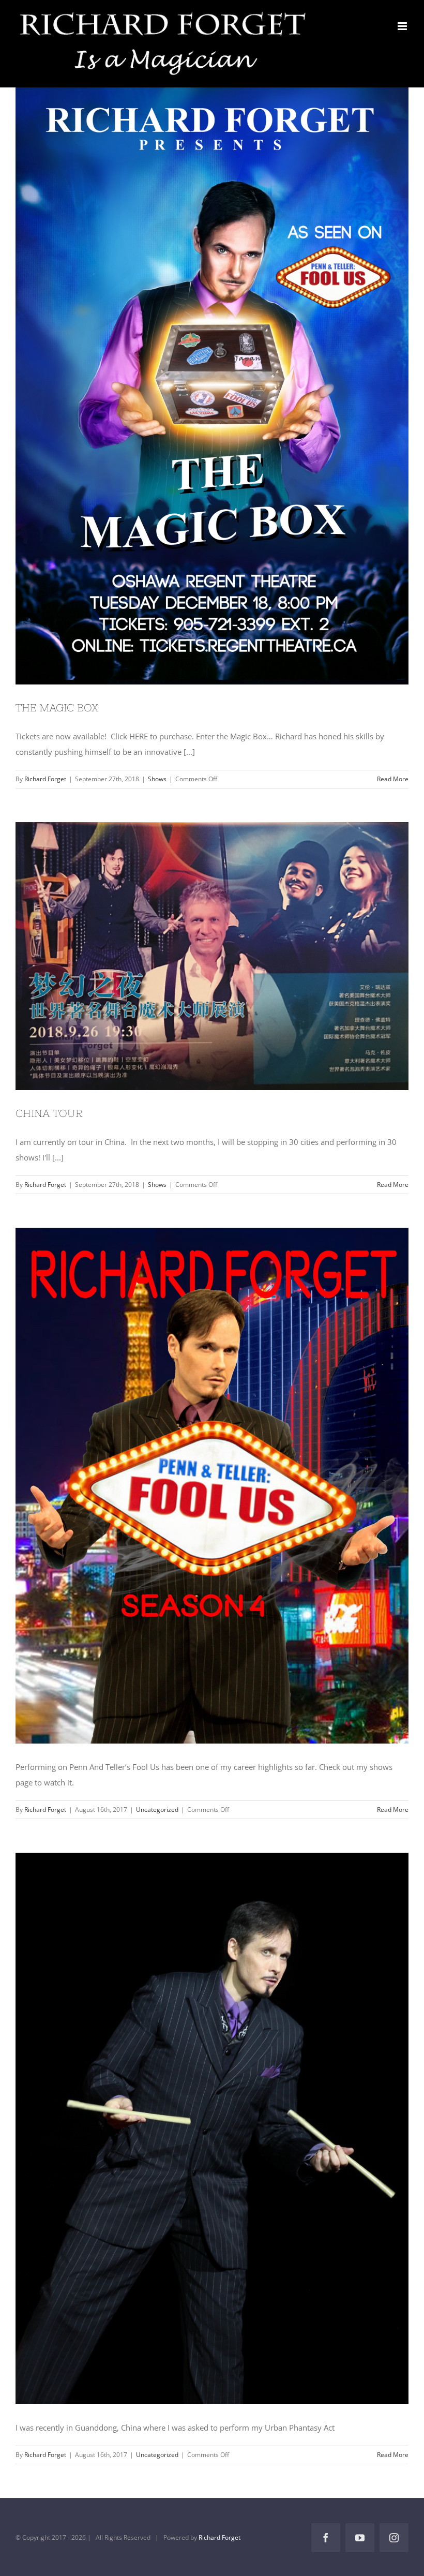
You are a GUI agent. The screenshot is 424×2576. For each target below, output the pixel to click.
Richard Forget (45, 779)
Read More (393, 779)
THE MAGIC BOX (193, 381)
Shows (157, 779)
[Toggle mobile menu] (403, 26)
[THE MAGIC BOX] (212, 381)
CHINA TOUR (193, 956)
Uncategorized (157, 1810)
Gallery (231, 381)
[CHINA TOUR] (212, 956)
